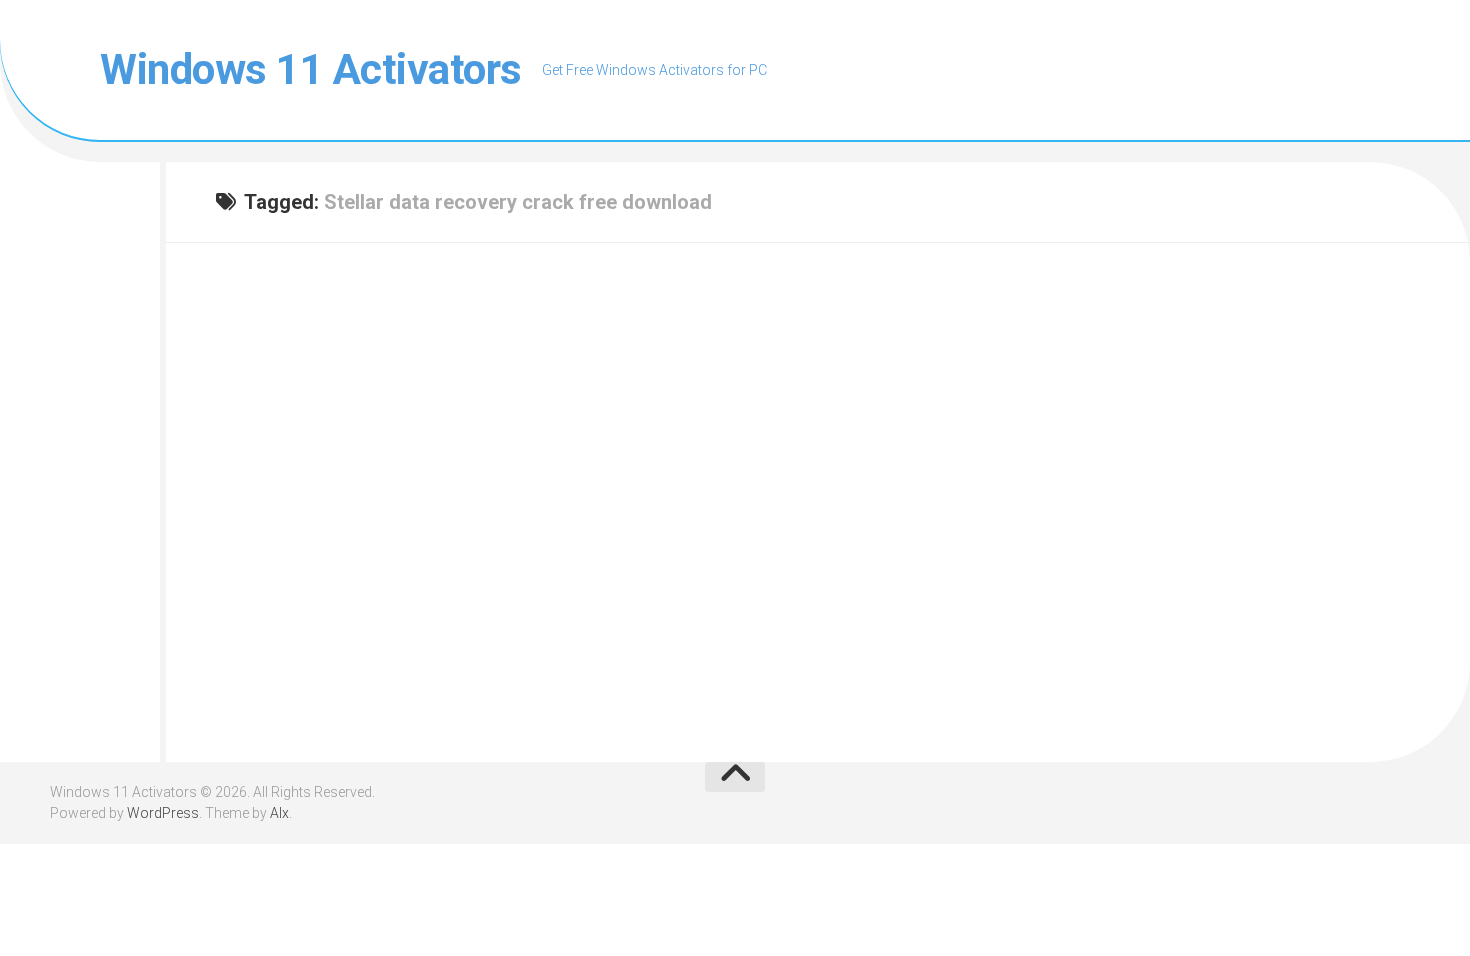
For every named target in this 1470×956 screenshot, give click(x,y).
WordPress (163, 813)
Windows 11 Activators (311, 69)
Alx (279, 813)
